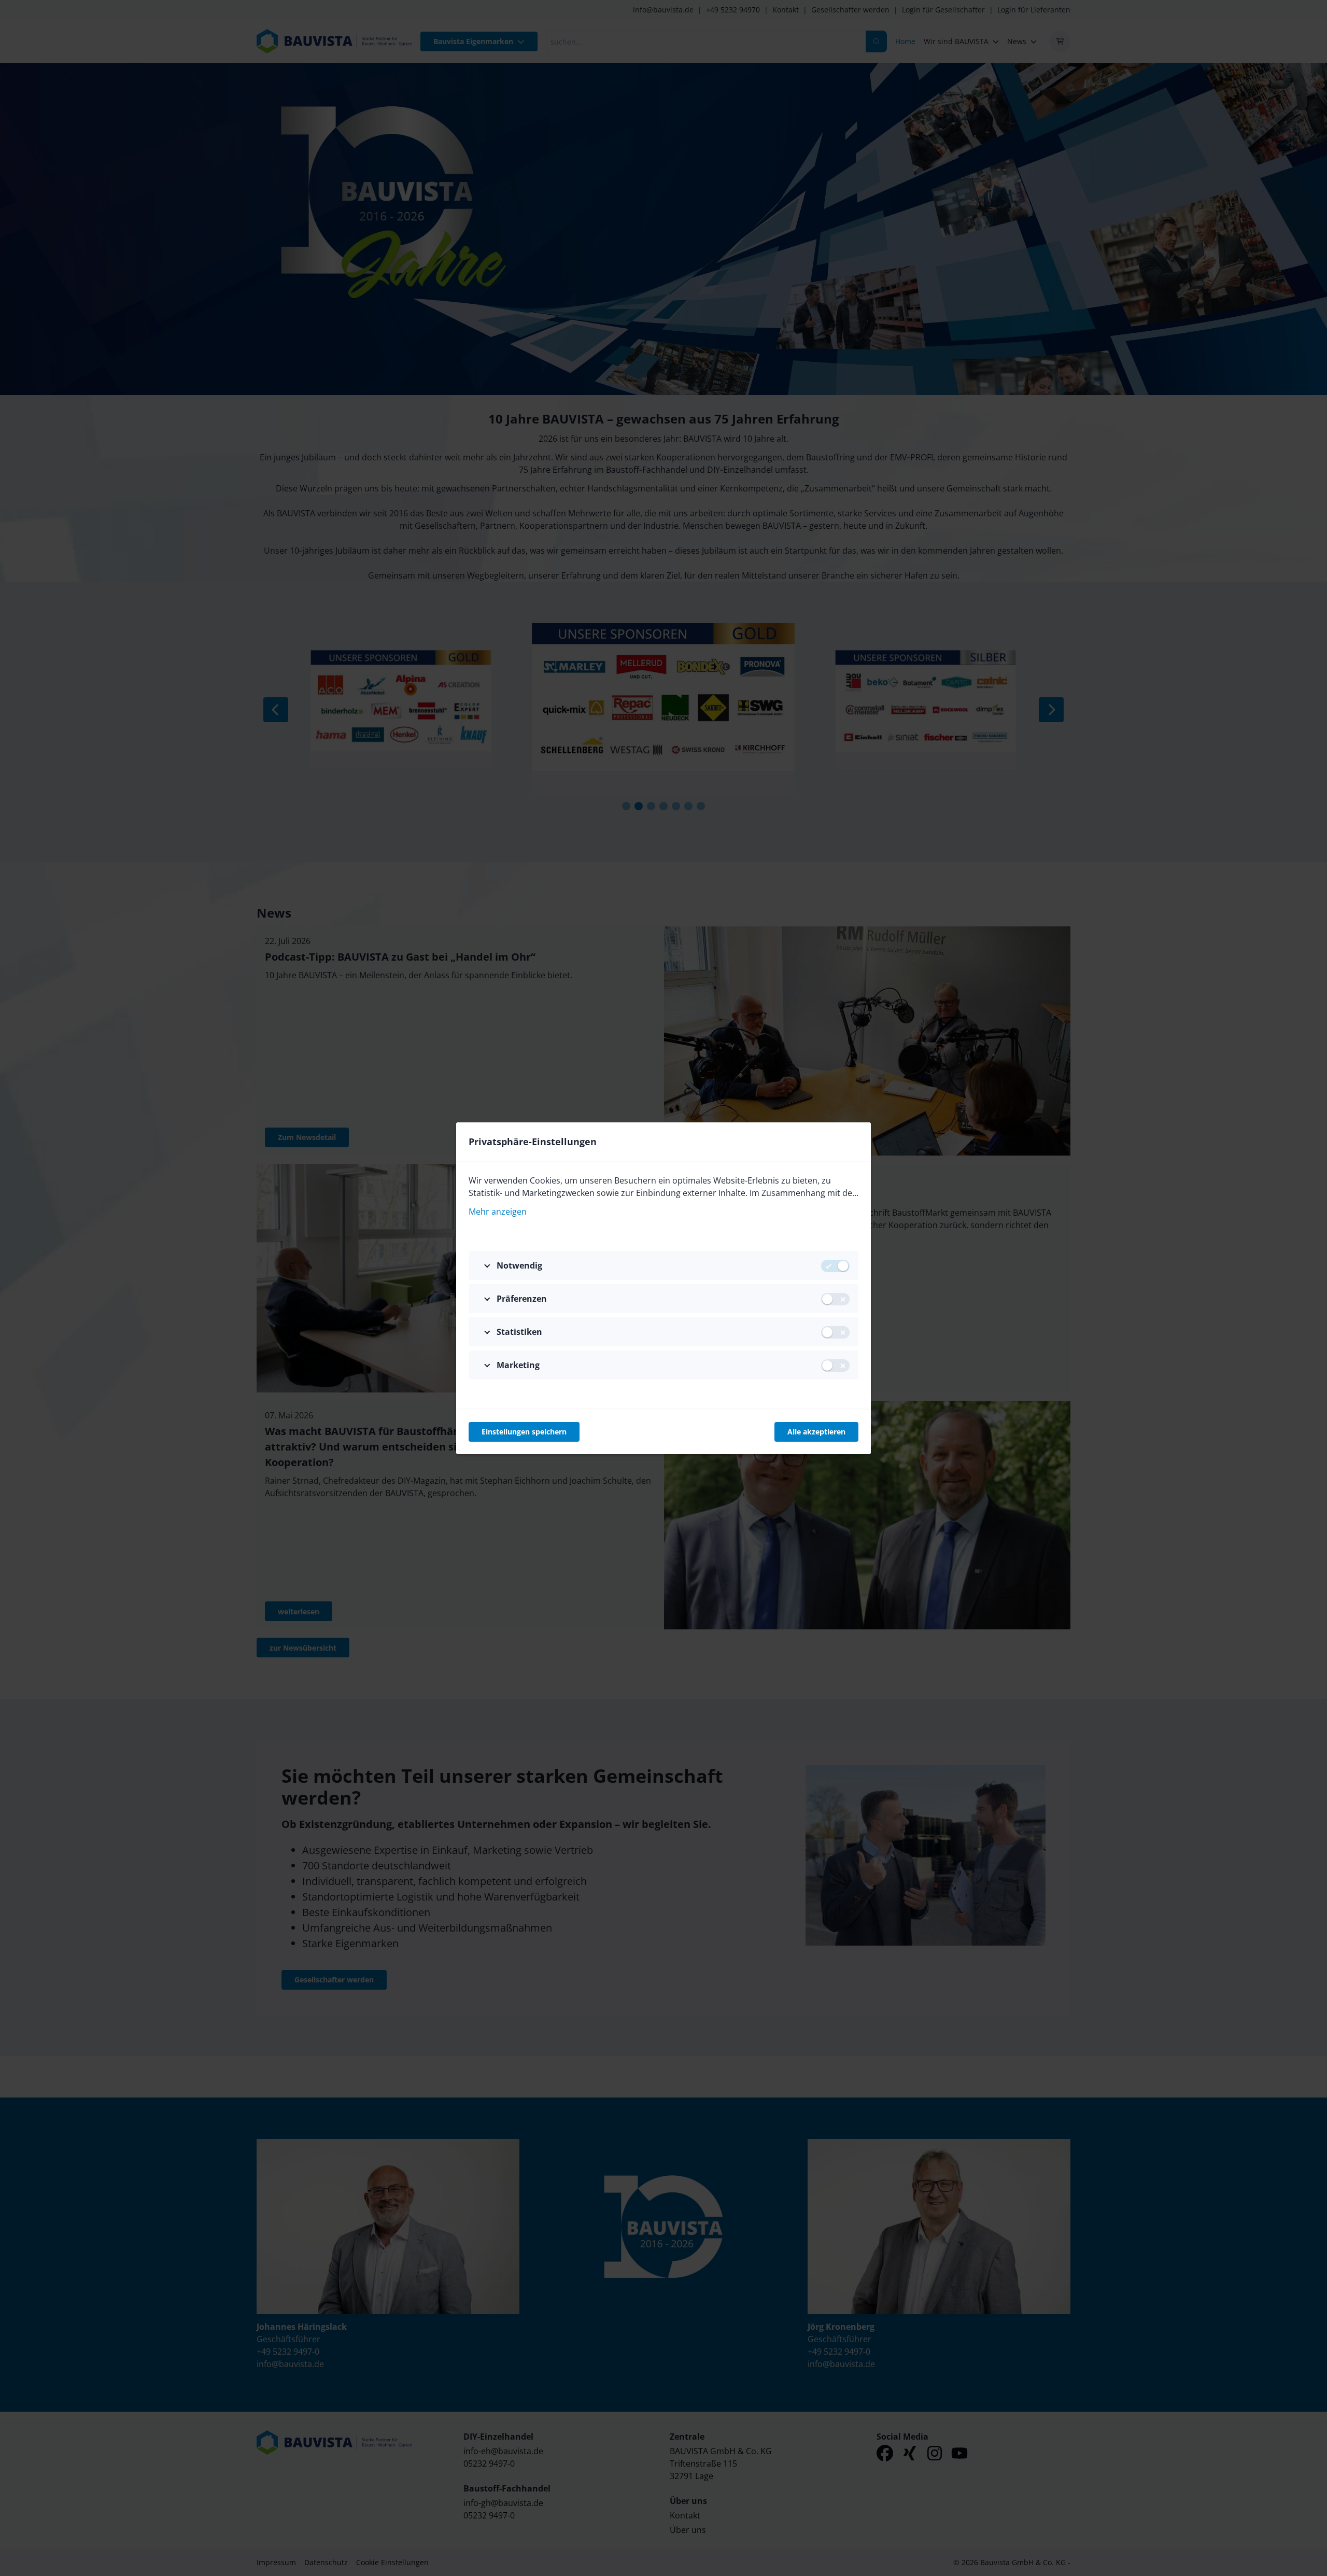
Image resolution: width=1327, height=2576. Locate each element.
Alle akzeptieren (816, 1432)
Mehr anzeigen (498, 1212)
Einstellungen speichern (524, 1432)
